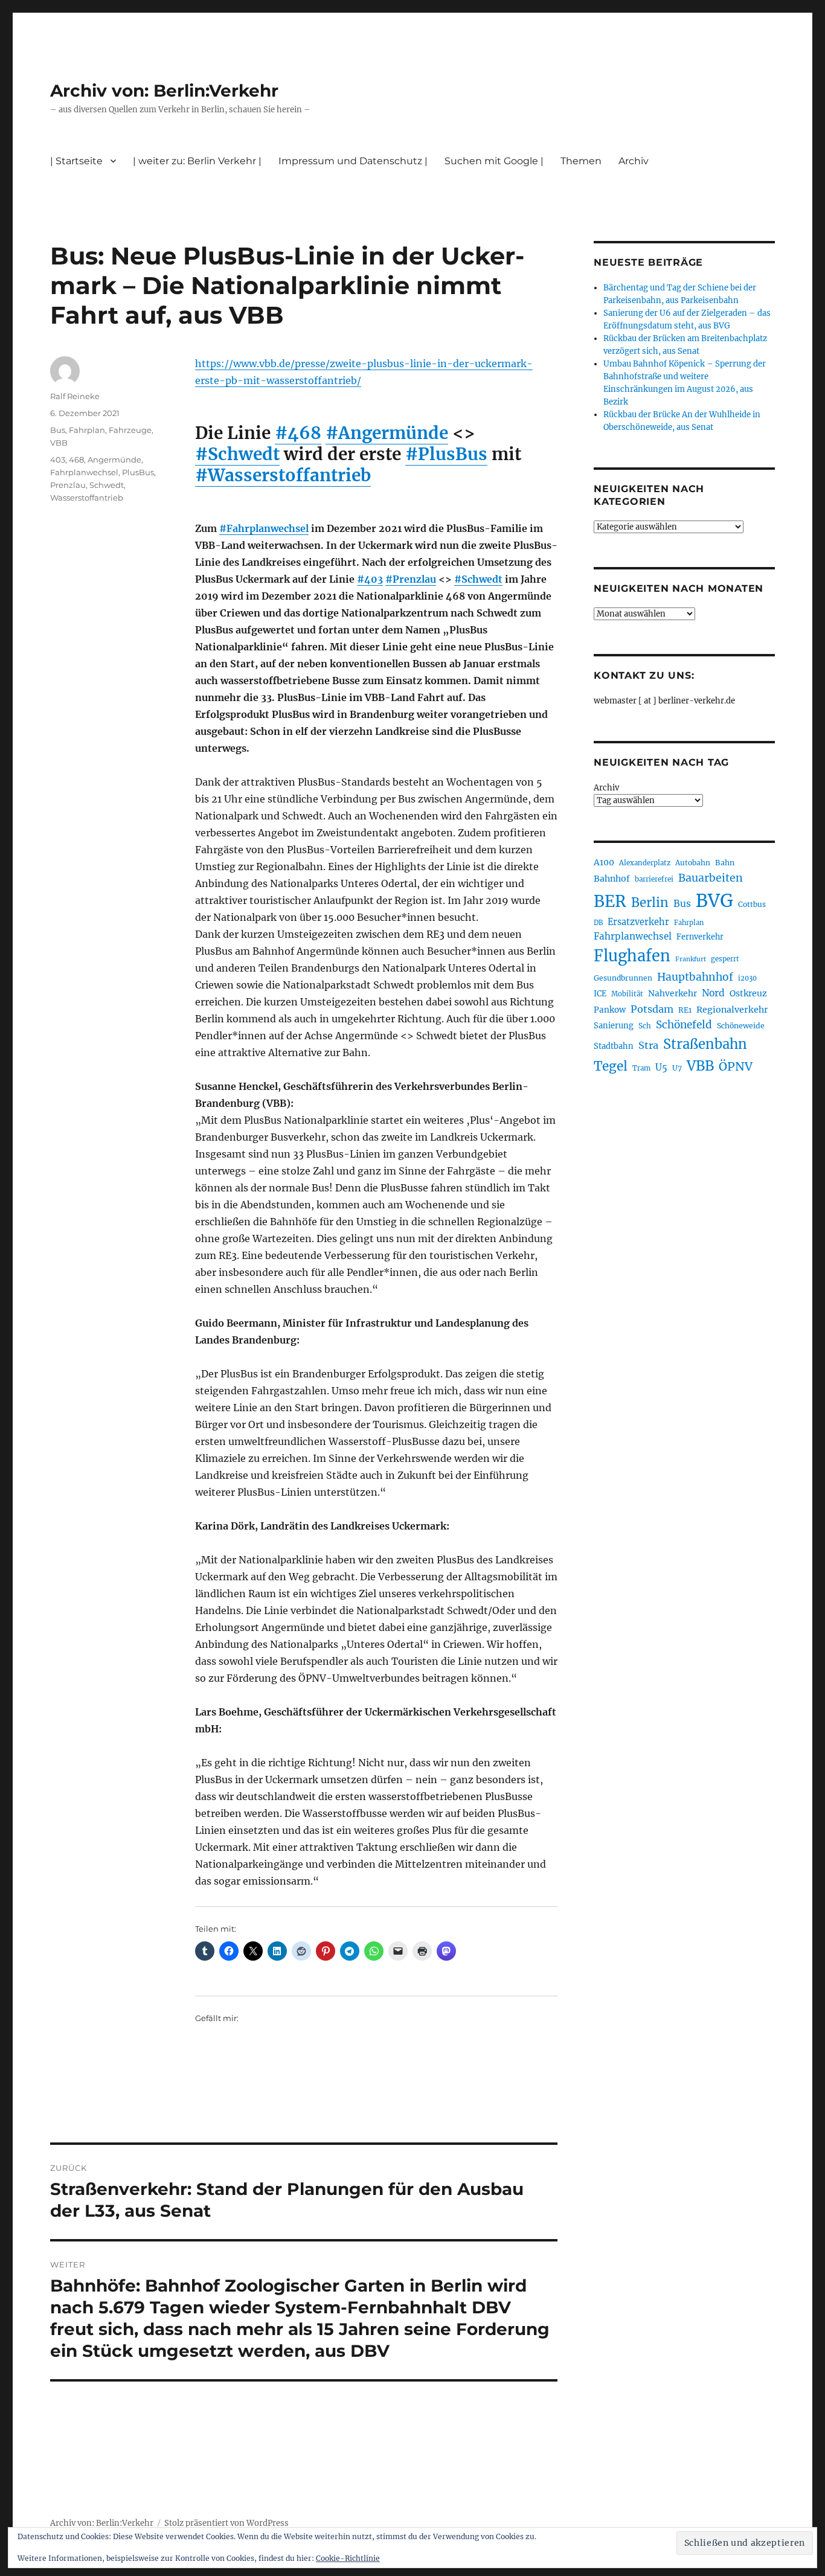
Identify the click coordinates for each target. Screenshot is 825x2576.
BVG (714, 901)
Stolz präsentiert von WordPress (226, 2523)
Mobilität (627, 994)
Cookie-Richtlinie (348, 2558)
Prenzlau (68, 485)
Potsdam (652, 1009)
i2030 (747, 978)
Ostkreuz (748, 993)
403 (58, 460)
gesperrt (725, 959)
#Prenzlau (411, 579)
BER (610, 901)
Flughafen (632, 956)
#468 (298, 433)
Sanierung (614, 1026)
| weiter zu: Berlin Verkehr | (197, 161)
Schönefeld (684, 1025)
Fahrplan (87, 430)
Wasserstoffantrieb (87, 498)
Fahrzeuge (130, 430)
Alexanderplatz (645, 863)
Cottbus (752, 904)
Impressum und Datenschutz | (353, 161)
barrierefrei (654, 879)
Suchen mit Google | (494, 161)
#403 (370, 579)
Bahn (725, 863)
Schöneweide (741, 1026)
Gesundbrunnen (623, 978)
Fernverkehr (700, 937)
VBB (59, 443)
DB (598, 923)
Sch (645, 1026)
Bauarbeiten (711, 878)
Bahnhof (612, 879)
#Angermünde (387, 433)
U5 (661, 1068)
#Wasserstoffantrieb (283, 475)
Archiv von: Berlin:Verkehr (164, 91)
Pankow (610, 1010)
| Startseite (76, 161)
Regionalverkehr (732, 1010)
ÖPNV (736, 1066)
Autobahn (693, 863)
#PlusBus (446, 454)
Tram (641, 1068)
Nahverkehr (673, 993)
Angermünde (114, 460)
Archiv (606, 788)
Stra (648, 1045)
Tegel (611, 1066)
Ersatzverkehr (638, 922)
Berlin (650, 903)
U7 (677, 1068)
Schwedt (107, 485)
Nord (713, 993)
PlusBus (138, 472)
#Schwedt (237, 454)
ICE (600, 994)
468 (76, 460)
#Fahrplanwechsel (264, 528)
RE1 (685, 1010)
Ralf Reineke (75, 396)
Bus (58, 430)
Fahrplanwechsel (84, 472)
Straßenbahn (705, 1044)
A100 (604, 862)
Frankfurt (691, 959)
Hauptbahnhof (695, 977)
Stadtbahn (614, 1046)
